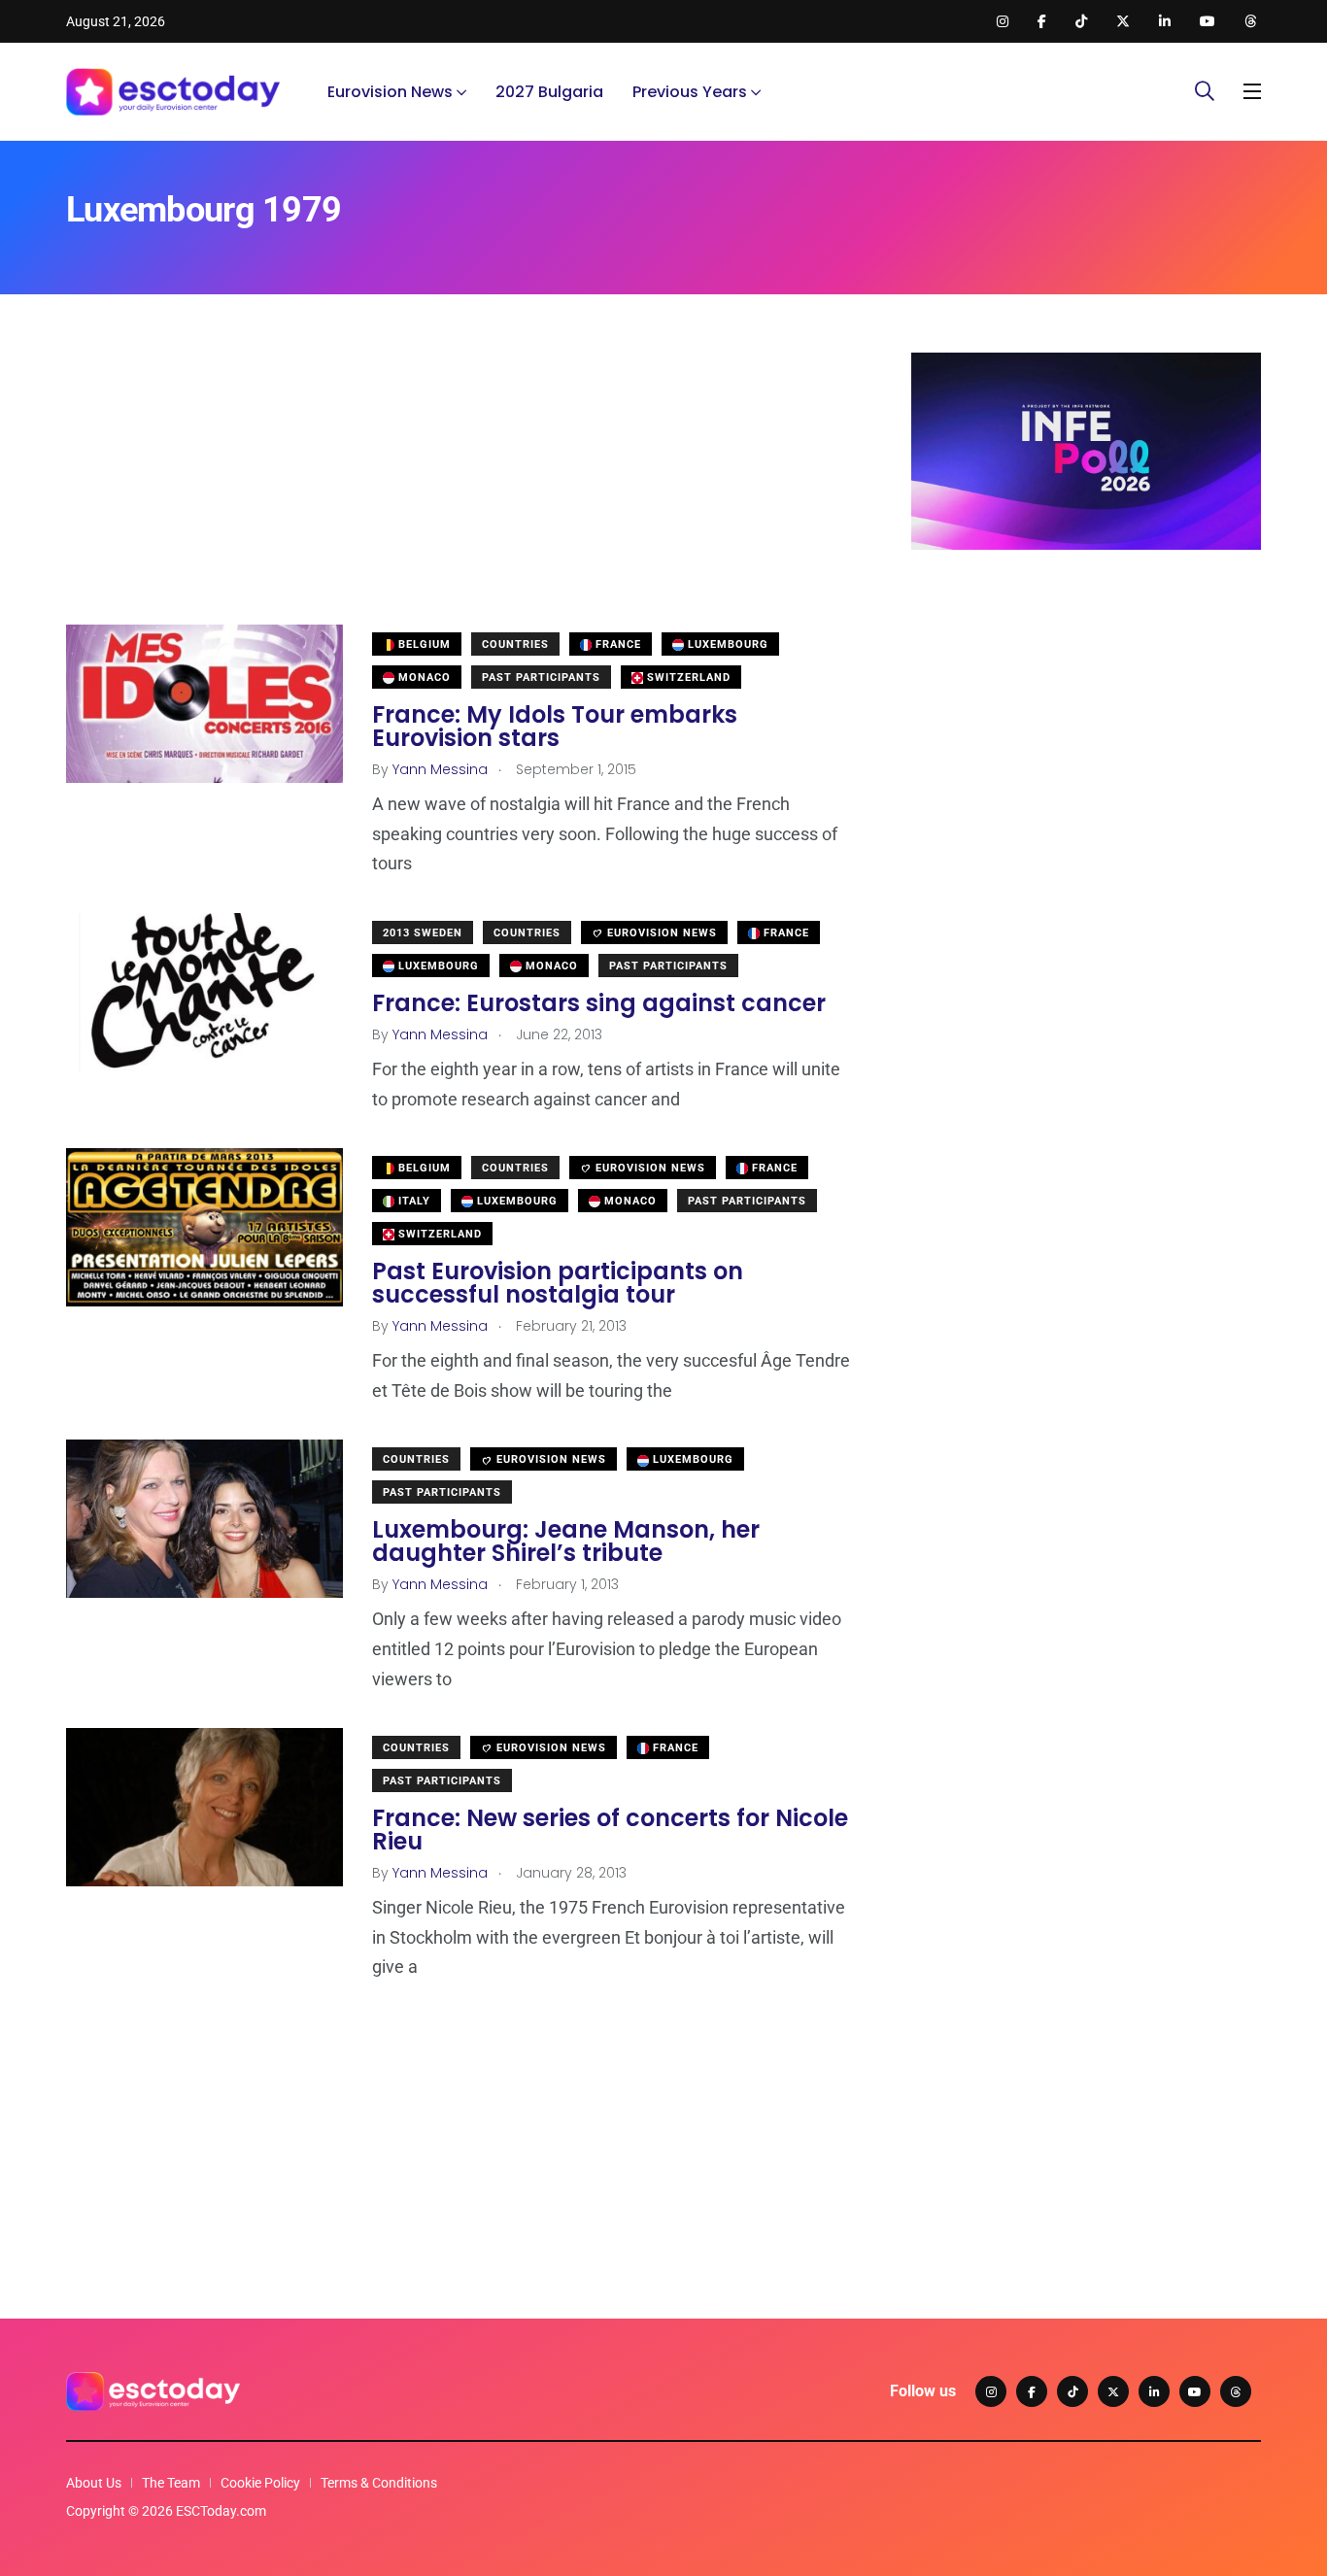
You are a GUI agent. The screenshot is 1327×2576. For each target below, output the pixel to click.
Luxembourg (726, 644)
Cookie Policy (260, 2483)
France (616, 644)
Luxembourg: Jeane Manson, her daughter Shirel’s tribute (566, 1541)
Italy (412, 1201)
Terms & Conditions (379, 2483)
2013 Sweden (423, 933)
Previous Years (690, 92)
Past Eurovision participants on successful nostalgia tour (558, 1283)
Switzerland (687, 678)
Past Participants (541, 678)
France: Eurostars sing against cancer (599, 1003)
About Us (94, 2483)
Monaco (423, 678)
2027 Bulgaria (549, 92)
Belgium (423, 644)
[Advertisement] (459, 489)
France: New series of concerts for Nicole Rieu (610, 1830)
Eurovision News (390, 92)
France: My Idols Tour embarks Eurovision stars (555, 726)
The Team (171, 2483)
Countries (515, 644)
